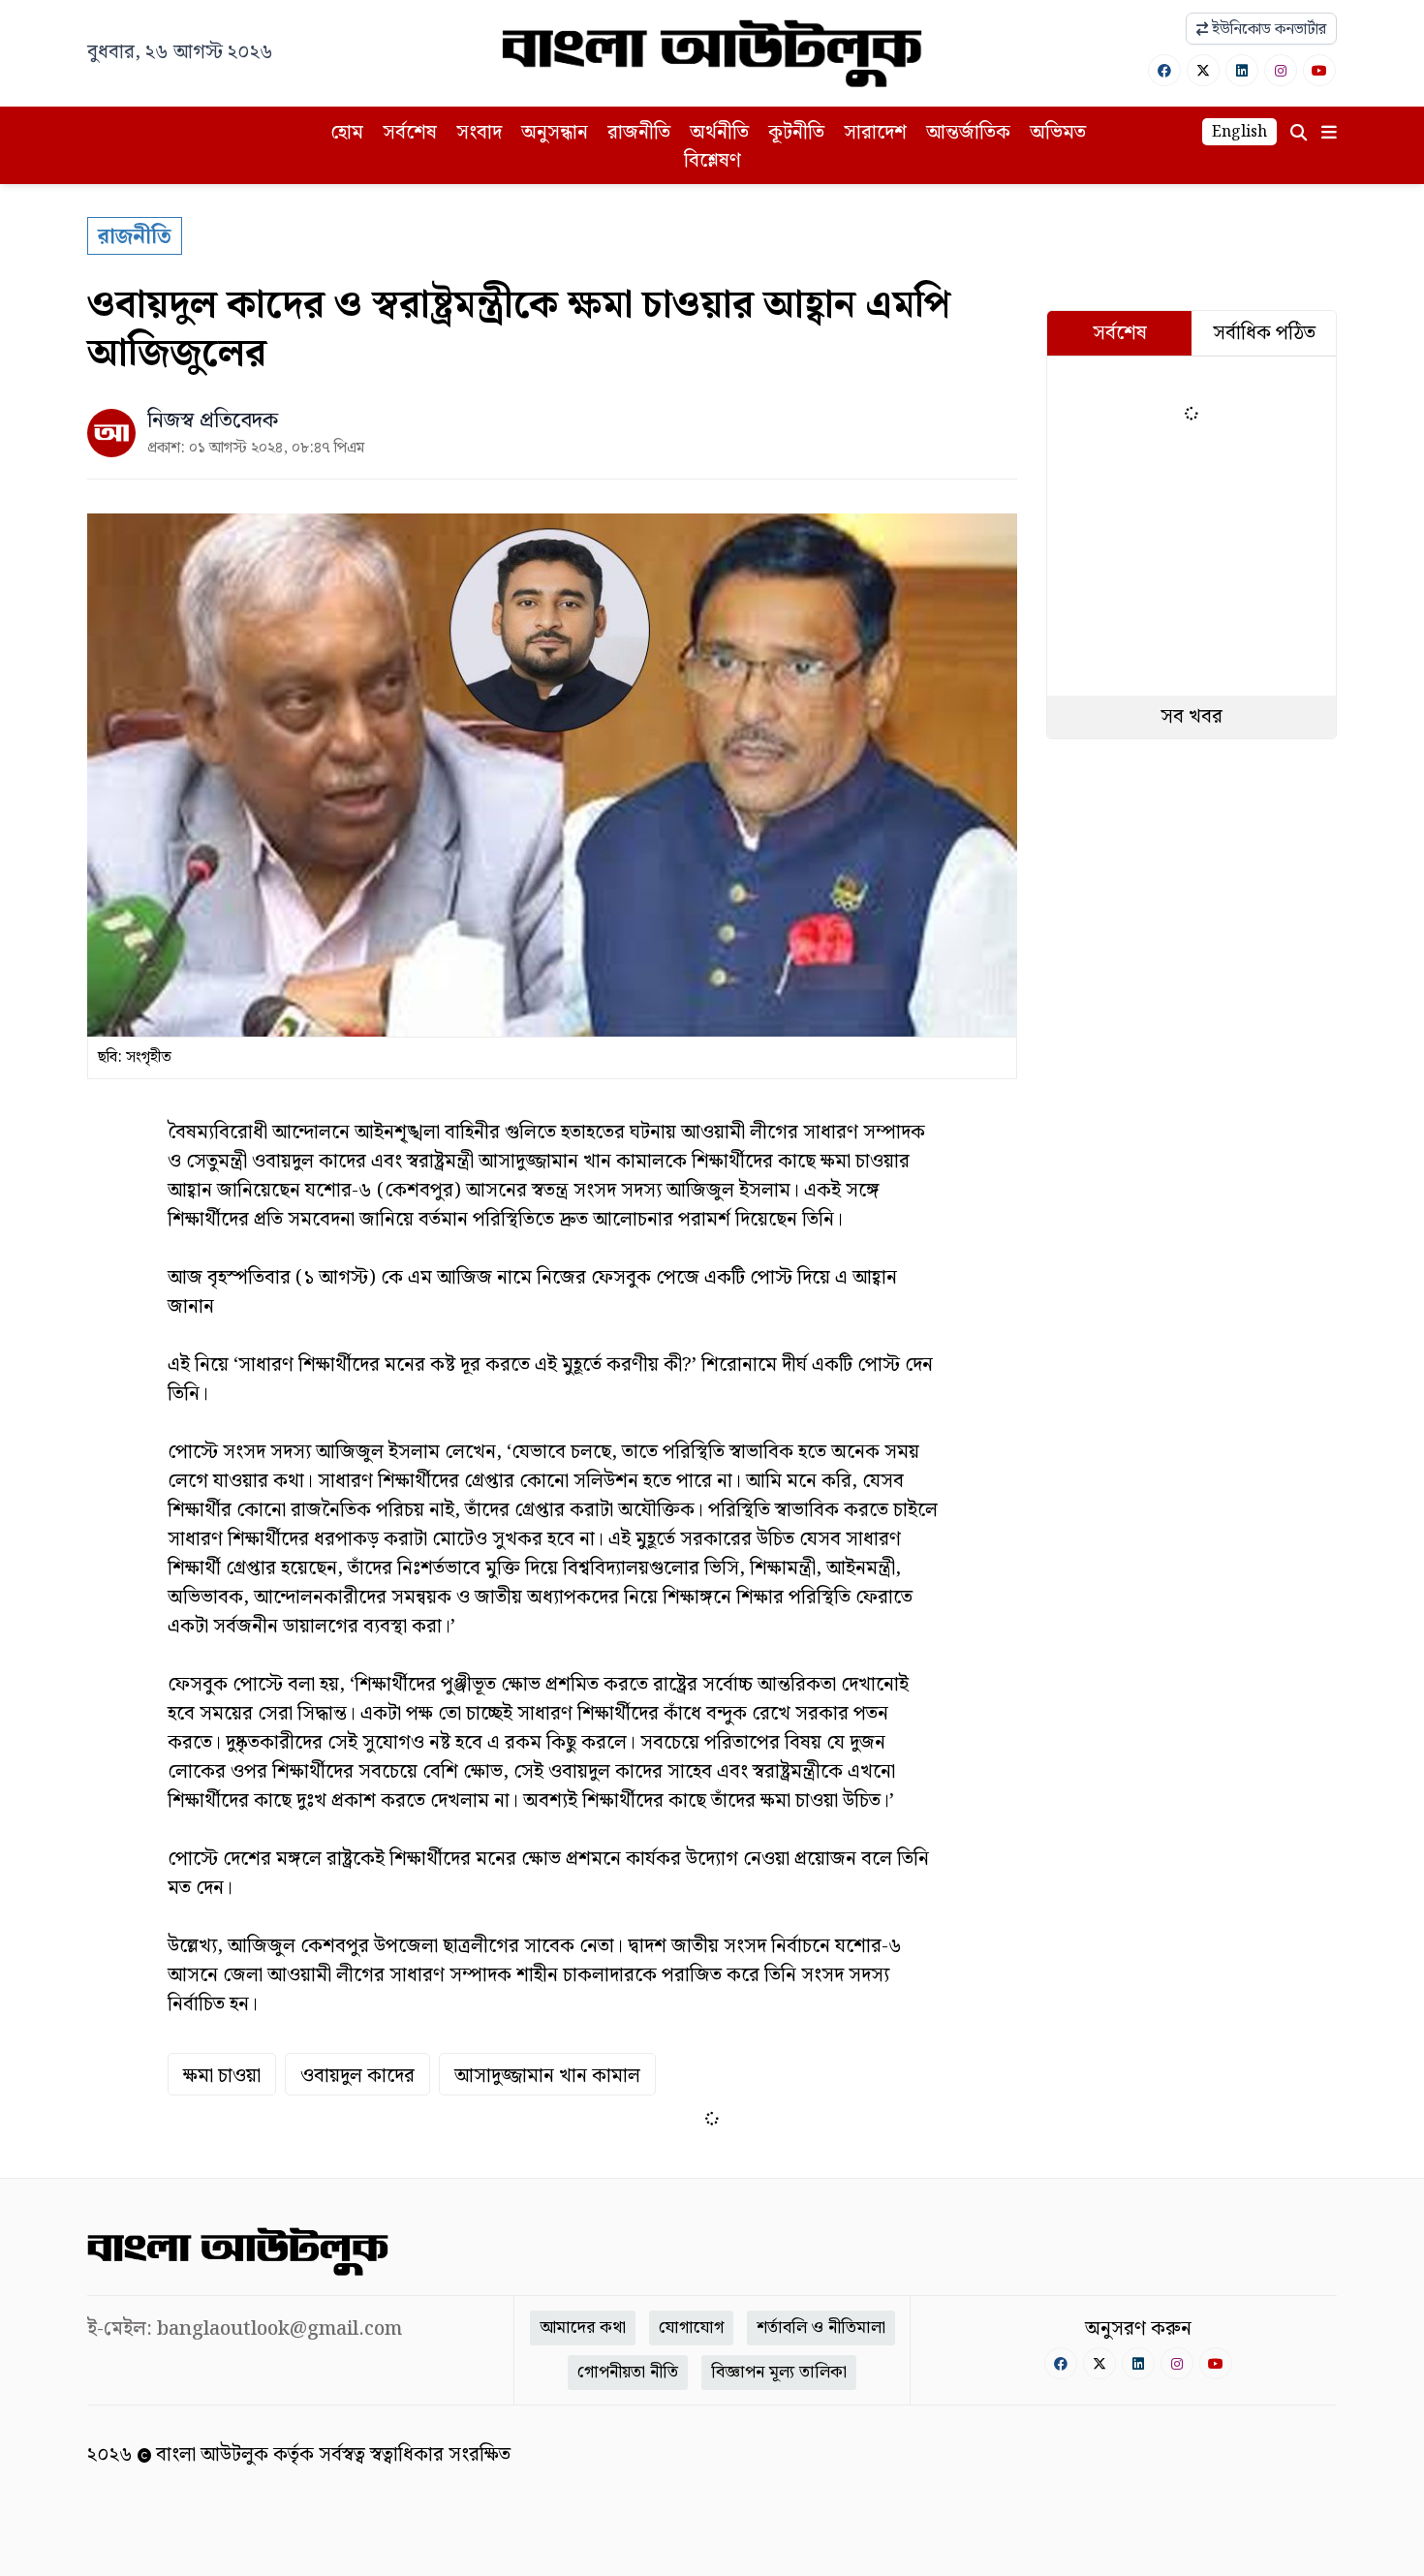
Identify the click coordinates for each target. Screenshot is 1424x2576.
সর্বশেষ (410, 133)
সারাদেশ (875, 133)
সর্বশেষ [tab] (1120, 333)
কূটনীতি (796, 133)
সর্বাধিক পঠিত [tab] (1264, 333)
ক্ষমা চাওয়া (222, 2076)
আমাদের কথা (583, 2328)
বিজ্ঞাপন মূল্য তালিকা (779, 2372)
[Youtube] (1319, 70)
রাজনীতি (639, 133)
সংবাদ (479, 133)
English (1239, 132)
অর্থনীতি (719, 133)
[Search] (1299, 133)
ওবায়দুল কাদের (357, 2076)
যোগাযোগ (691, 2328)
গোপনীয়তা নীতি (628, 2372)
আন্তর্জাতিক (968, 133)
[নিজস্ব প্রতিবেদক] (111, 433)
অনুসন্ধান (555, 133)
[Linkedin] (1242, 70)
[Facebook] (1164, 70)
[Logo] (712, 53)
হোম (347, 133)
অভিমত (1058, 133)
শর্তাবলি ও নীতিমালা (821, 2328)
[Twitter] (1203, 70)
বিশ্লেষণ (712, 161)
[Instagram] (1281, 70)
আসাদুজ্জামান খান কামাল (547, 2076)
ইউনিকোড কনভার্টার (1267, 30)
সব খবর (1192, 717)
